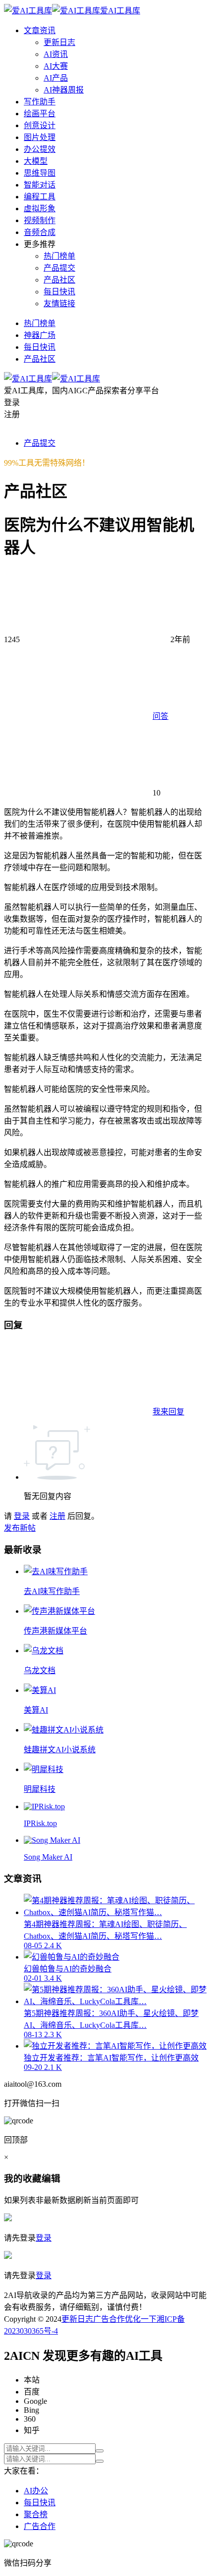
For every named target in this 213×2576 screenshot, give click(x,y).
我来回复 (168, 1412)
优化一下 (141, 2319)
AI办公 (36, 2491)
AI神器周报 (64, 90)
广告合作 (109, 2319)
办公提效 (40, 149)
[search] (100, 2451)
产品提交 (59, 268)
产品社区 (59, 280)
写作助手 (40, 102)
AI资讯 (56, 54)
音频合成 (40, 232)
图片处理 (40, 137)
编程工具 (40, 197)
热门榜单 (59, 256)
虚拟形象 (40, 209)
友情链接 (59, 304)
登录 (22, 1516)
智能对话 (40, 185)
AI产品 (56, 78)
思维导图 (40, 173)
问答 (160, 716)
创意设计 (40, 125)
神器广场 (40, 335)
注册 (57, 1516)
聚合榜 (36, 2514)
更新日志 (59, 42)
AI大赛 (56, 66)
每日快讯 (59, 292)
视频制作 (40, 220)
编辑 (51, 2178)
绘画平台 (40, 114)
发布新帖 (20, 1528)
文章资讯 (40, 30)
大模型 (36, 161)
